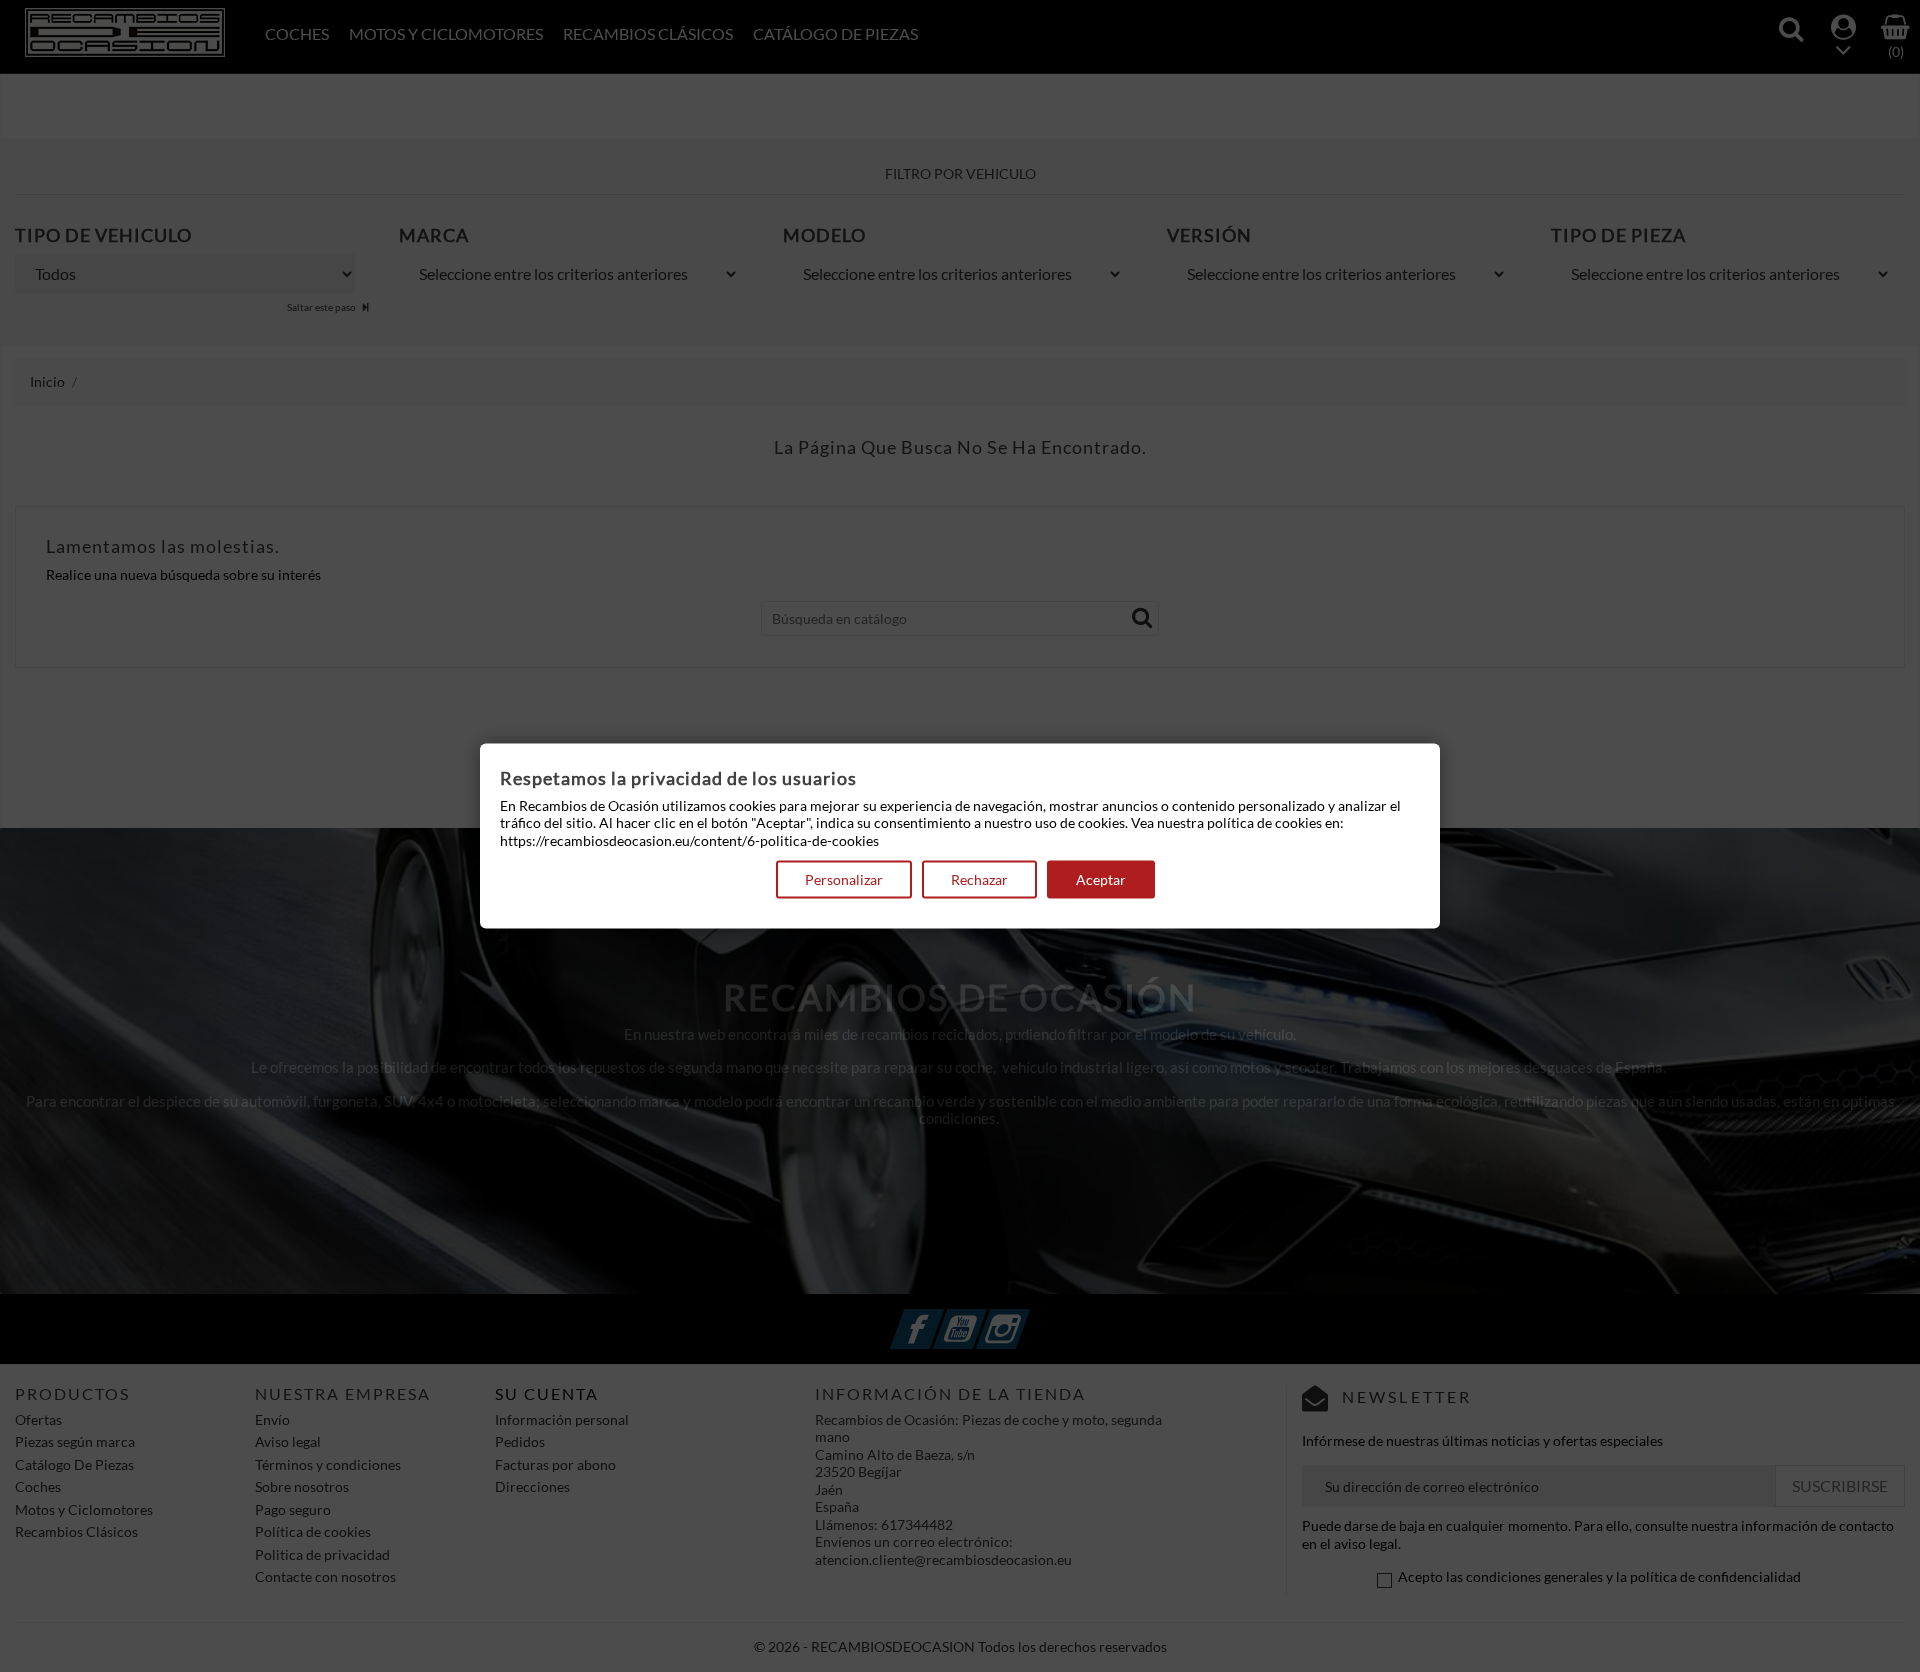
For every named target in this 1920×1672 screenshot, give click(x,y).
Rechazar (979, 879)
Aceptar (1101, 879)
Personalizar (844, 879)
